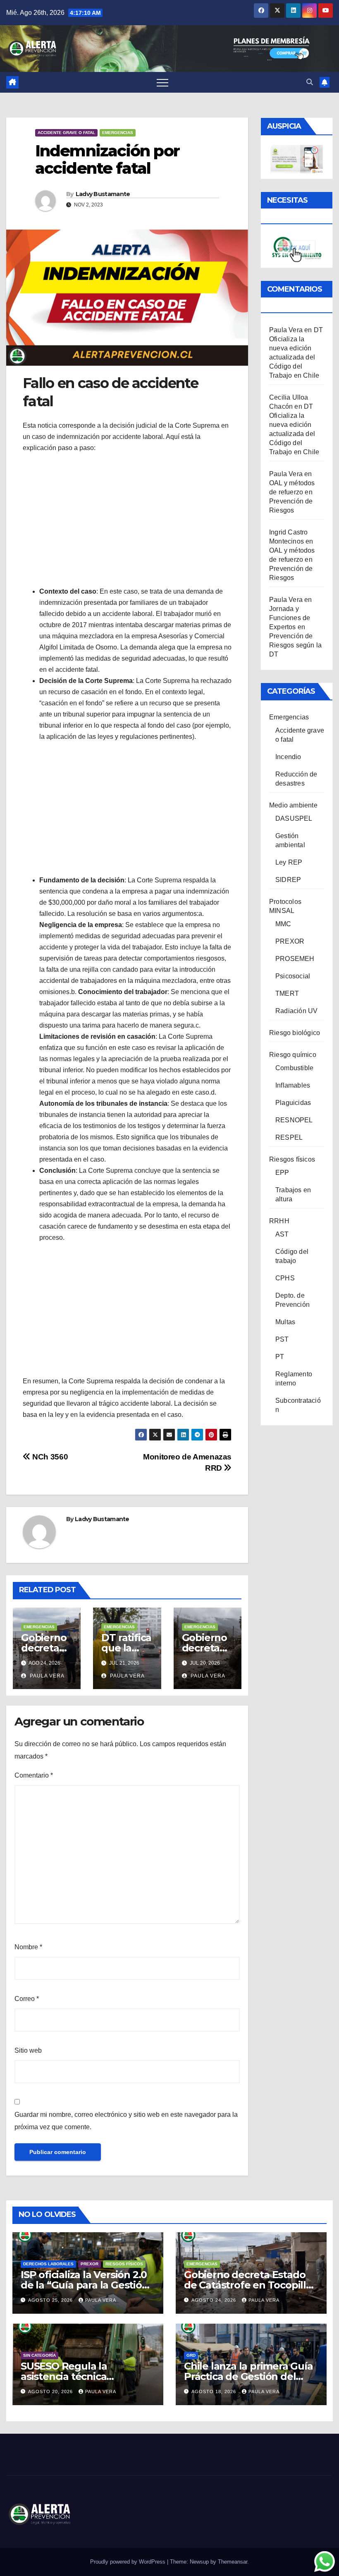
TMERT (287, 993)
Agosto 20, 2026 (51, 2391)
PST (282, 1339)
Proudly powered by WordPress (129, 2562)
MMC (283, 924)
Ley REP (289, 862)
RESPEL (289, 1137)
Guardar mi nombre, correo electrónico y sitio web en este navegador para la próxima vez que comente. (126, 2121)
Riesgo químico (293, 1055)
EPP (282, 1173)
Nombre (28, 1947)
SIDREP (288, 880)
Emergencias (118, 133)
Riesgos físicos (292, 1159)
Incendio (288, 757)
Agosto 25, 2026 (51, 2300)
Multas (285, 1322)
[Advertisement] (127, 520)
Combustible (294, 1068)
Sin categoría (39, 2355)
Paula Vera (46, 1676)
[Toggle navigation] (162, 82)
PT (280, 1357)
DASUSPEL (294, 818)
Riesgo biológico (295, 1033)
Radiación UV (296, 1011)
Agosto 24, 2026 (215, 2300)
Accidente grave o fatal (66, 133)
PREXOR (290, 941)
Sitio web (28, 2050)
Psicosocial (293, 976)
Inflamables (293, 1085)
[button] (310, 82)
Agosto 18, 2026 (215, 2391)
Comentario (34, 1775)
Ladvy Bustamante (103, 194)
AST (282, 1234)
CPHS (285, 1278)
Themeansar (233, 2562)
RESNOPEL (294, 1120)
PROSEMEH (295, 959)
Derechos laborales (48, 2264)
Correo (27, 1999)
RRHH (279, 1221)
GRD (191, 2355)
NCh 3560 (49, 1457)
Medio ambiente (293, 805)
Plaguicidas (293, 1103)
